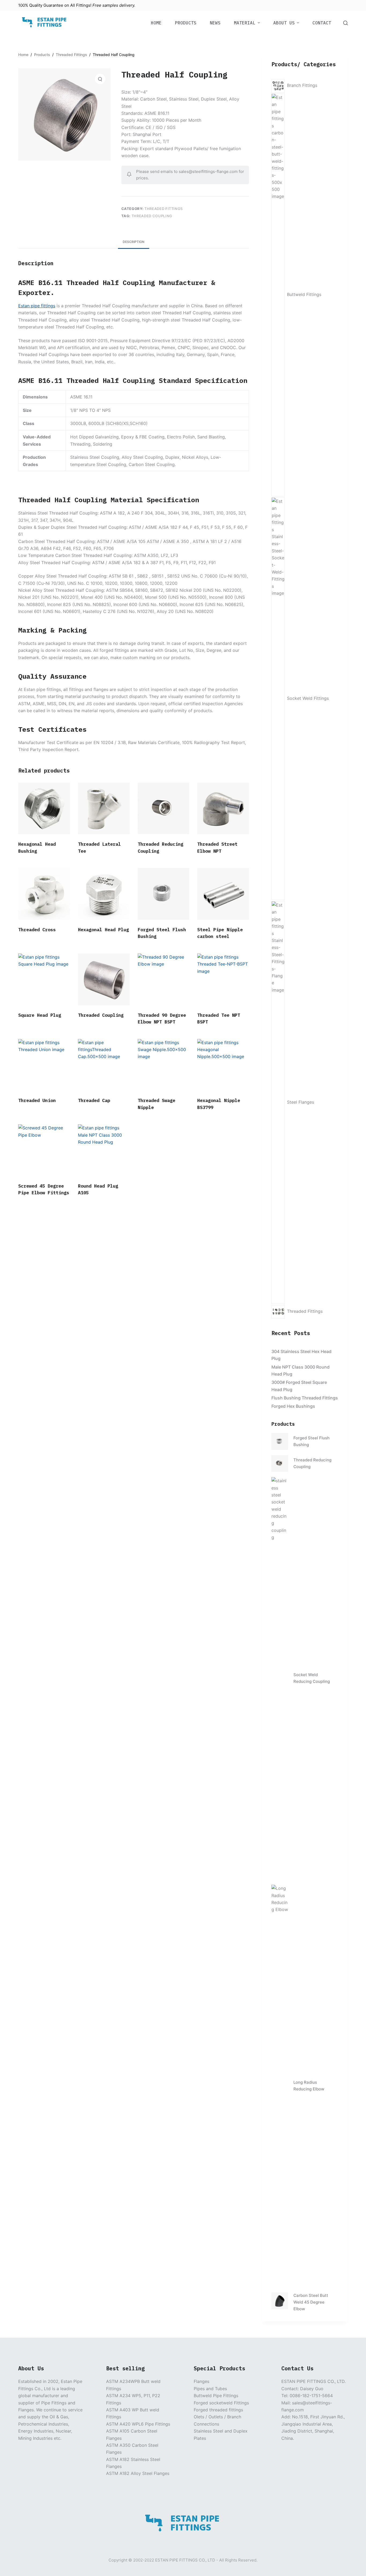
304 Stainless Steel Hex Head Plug (301, 1355)
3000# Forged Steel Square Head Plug (299, 1386)
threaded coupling (152, 216)
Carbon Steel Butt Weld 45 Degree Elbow (311, 2302)
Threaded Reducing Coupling (312, 1463)
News (215, 23)
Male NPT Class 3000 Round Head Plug (300, 1370)
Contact (322, 23)
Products (186, 23)
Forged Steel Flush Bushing (311, 1441)
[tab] (134, 242)
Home (156, 23)
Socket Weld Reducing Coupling (312, 1678)
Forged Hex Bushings (293, 1406)
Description (134, 242)
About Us (284, 23)
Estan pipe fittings (37, 306)
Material (245, 23)
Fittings (83, 5)
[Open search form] (346, 23)
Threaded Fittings (164, 209)
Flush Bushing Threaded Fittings (305, 1398)
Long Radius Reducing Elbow (309, 2086)
